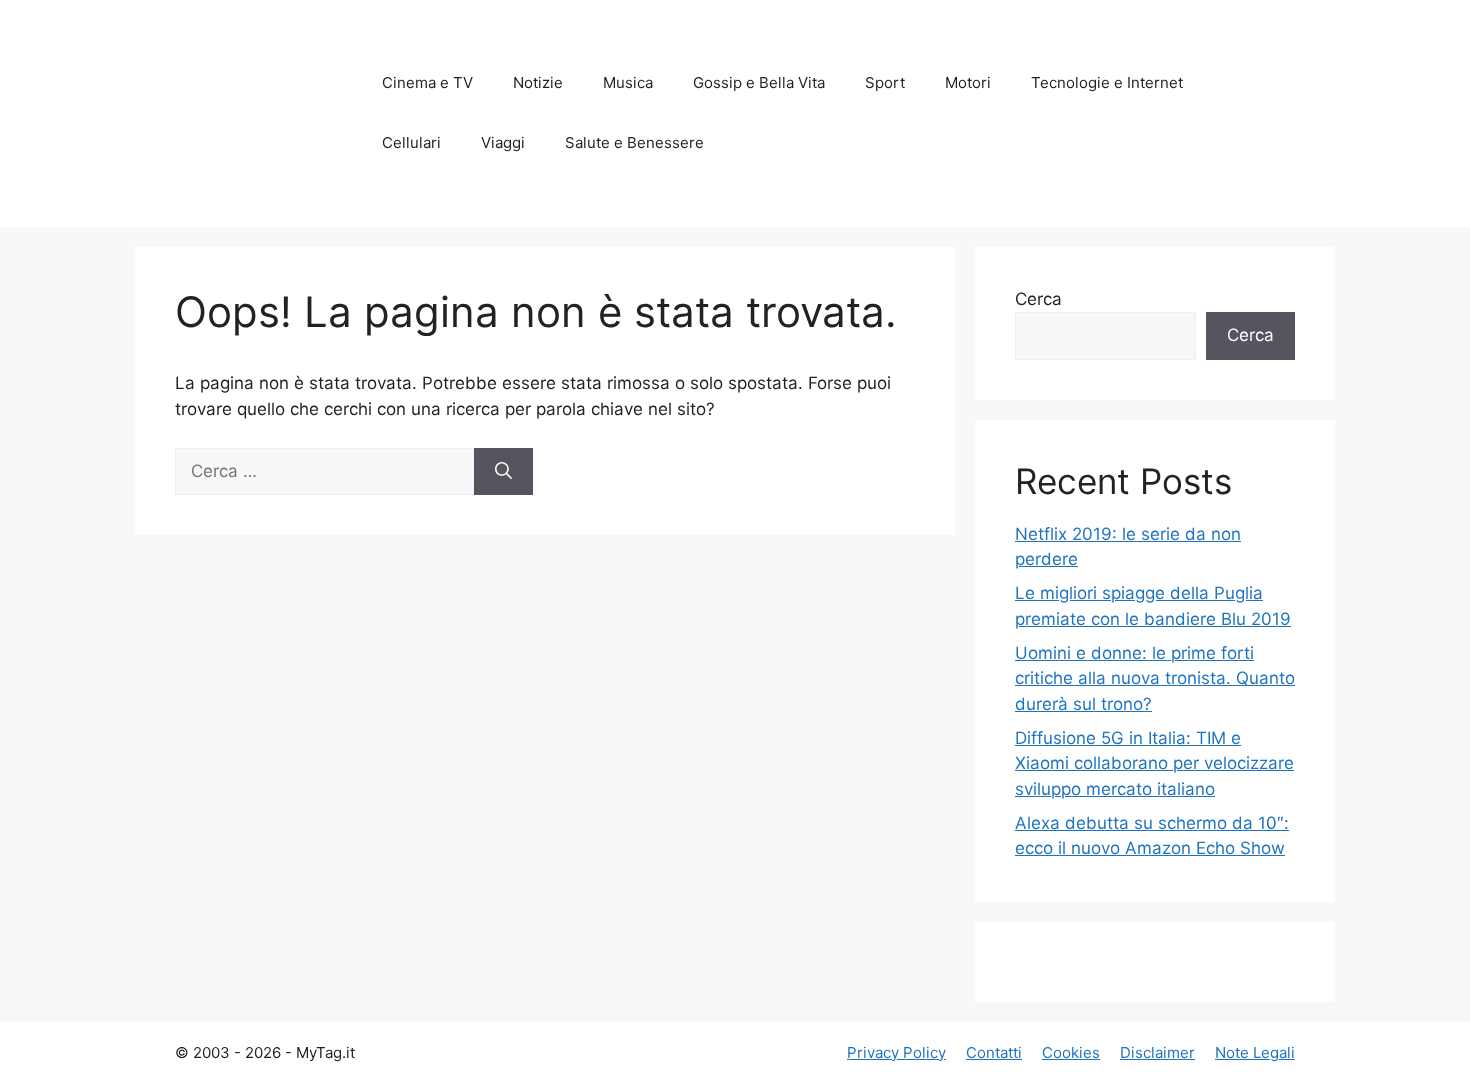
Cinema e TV (427, 82)
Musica (628, 82)
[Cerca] (503, 472)
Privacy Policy (896, 1052)
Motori (968, 82)
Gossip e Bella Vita (759, 82)
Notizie (538, 82)
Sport (885, 82)
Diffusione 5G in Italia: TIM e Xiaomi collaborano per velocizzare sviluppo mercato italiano (1154, 763)
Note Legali (1255, 1052)
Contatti (994, 1052)
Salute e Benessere (634, 142)
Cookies (1071, 1052)
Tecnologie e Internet (1107, 82)
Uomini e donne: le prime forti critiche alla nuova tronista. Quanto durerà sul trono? (1155, 678)
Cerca (1038, 299)
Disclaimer (1157, 1052)
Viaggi (503, 142)
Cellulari (411, 142)
